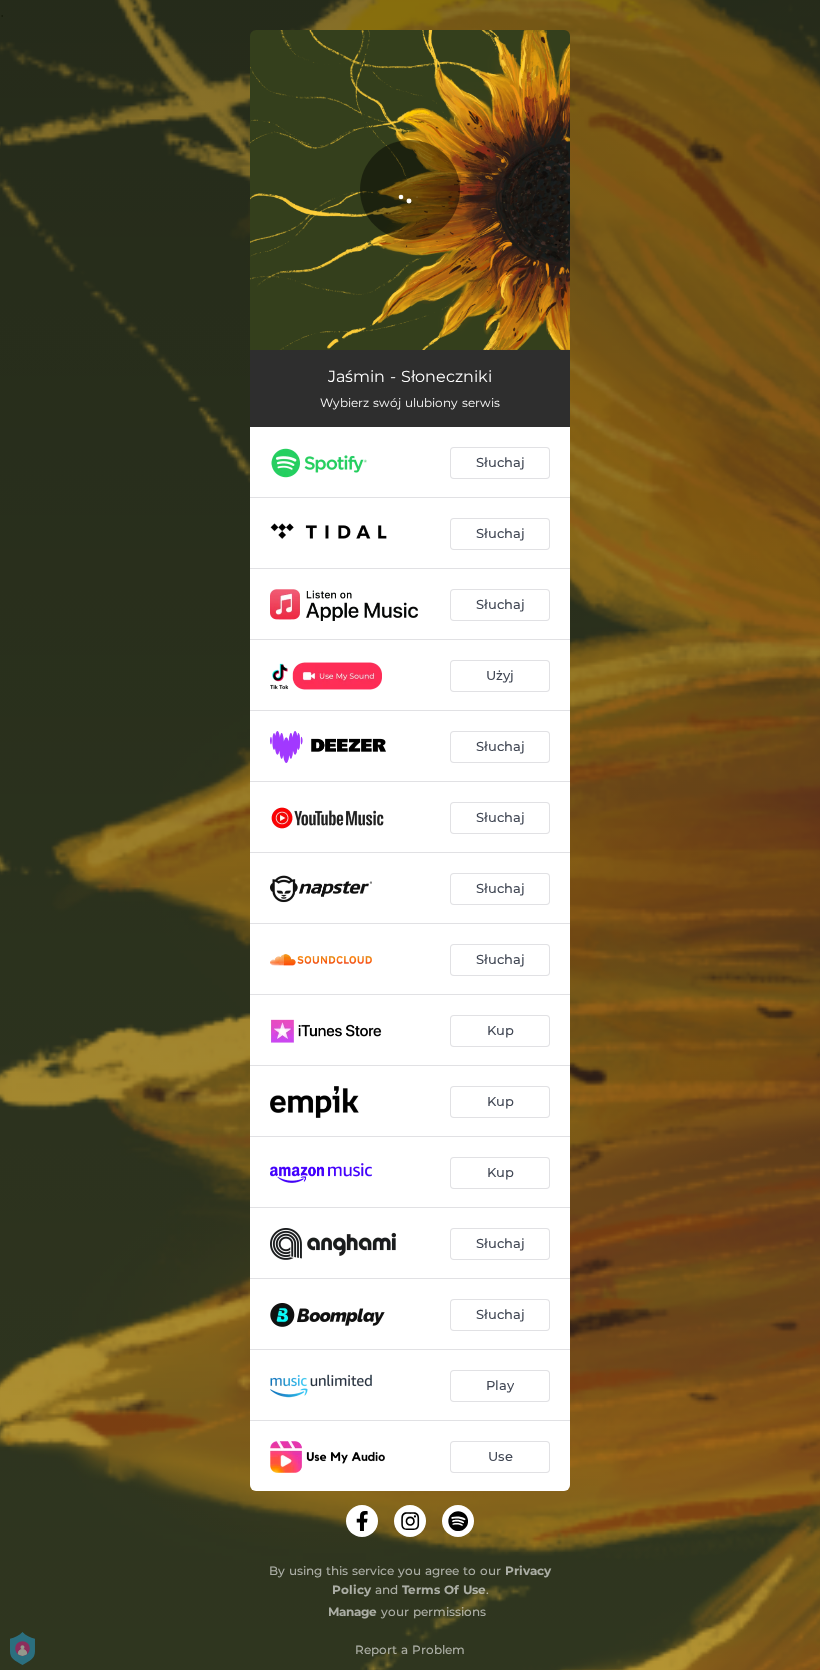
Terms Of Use (444, 1589)
